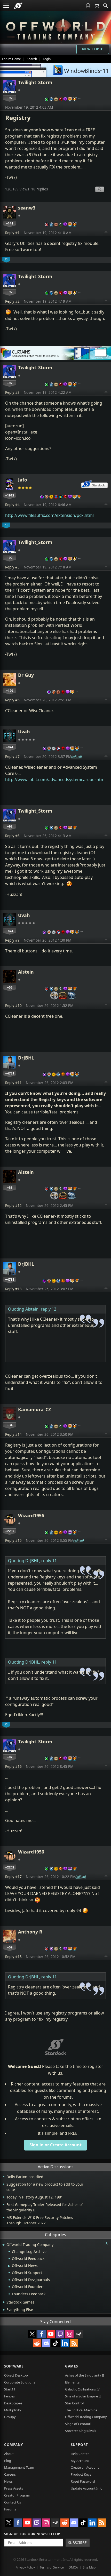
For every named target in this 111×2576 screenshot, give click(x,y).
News (8, 2481)
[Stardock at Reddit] (37, 2343)
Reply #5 (12, 567)
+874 (10, 747)
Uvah (24, 732)
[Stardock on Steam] (79, 2334)
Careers (10, 2474)
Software (14, 2366)
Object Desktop (16, 2375)
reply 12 (49, 1309)
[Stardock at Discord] (46, 2343)
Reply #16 (13, 1766)
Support (79, 2445)
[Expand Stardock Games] (4, 2302)
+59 (10, 1947)
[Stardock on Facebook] (42, 2334)
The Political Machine (81, 2410)
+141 (10, 223)
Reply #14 (13, 1434)
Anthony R (30, 1932)
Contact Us (13, 2502)
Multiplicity (13, 2410)
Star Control (74, 2403)
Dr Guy (26, 675)
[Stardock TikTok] (55, 2343)
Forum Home (11, 59)
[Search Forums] (106, 6)
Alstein (26, 972)
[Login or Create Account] (88, 6)
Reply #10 (13, 1005)
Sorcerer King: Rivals (81, 2431)
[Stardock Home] (18, 6)
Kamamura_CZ (34, 1409)
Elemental (73, 2382)
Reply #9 (12, 940)
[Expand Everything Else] (4, 2310)
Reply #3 (12, 392)
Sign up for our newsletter (32, 2534)
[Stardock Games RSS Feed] (74, 2343)
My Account (80, 2461)
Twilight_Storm (35, 82)
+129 (10, 691)
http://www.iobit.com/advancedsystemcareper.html (55, 780)
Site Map (89, 2567)
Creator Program (17, 2495)
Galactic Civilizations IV (82, 2389)
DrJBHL (26, 1058)
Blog (8, 2461)
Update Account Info (87, 2488)
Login (47, 59)
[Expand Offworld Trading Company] (3, 2245)
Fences (9, 2396)
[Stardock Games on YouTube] (51, 2334)
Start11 (10, 2389)
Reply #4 (12, 505)
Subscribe (77, 2543)
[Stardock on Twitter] (32, 2334)
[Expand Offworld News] (9, 2266)
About (9, 2454)
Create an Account (85, 2467)
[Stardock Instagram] (69, 2334)
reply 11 (49, 1561)
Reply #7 (12, 756)
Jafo (23, 480)
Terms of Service (52, 2567)
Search (32, 59)
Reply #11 (13, 1083)
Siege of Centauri (78, 2424)
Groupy (10, 2417)
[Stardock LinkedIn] (65, 2343)
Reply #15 (13, 1540)
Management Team (19, 2467)
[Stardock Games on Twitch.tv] (60, 2334)
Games (72, 2366)
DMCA (73, 2567)
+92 (10, 98)
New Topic (93, 49)
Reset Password (83, 2481)
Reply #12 (13, 1205)
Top (106, 232)
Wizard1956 (31, 1515)
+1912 (10, 495)
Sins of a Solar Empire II (83, 2396)
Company (14, 2445)
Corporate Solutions (20, 2382)
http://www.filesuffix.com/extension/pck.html (49, 515)
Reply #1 (12, 233)
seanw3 (27, 208)
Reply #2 (12, 301)
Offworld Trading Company (86, 2417)
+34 (10, 1425)
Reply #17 (13, 1877)
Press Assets (14, 2488)
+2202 (10, 1531)
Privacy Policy (25, 2567)
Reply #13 (13, 1289)
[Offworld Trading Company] (55, 28)
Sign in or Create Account (55, 2145)
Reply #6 (12, 700)
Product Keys (81, 2474)
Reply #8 (12, 836)
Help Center (80, 2454)
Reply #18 (13, 1957)
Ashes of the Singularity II (85, 2375)
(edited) (77, 757)
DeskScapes (13, 2403)
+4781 (10, 1073)
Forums (10, 2509)
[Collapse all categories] (107, 2243)
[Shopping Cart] (97, 6)
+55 (10, 987)
